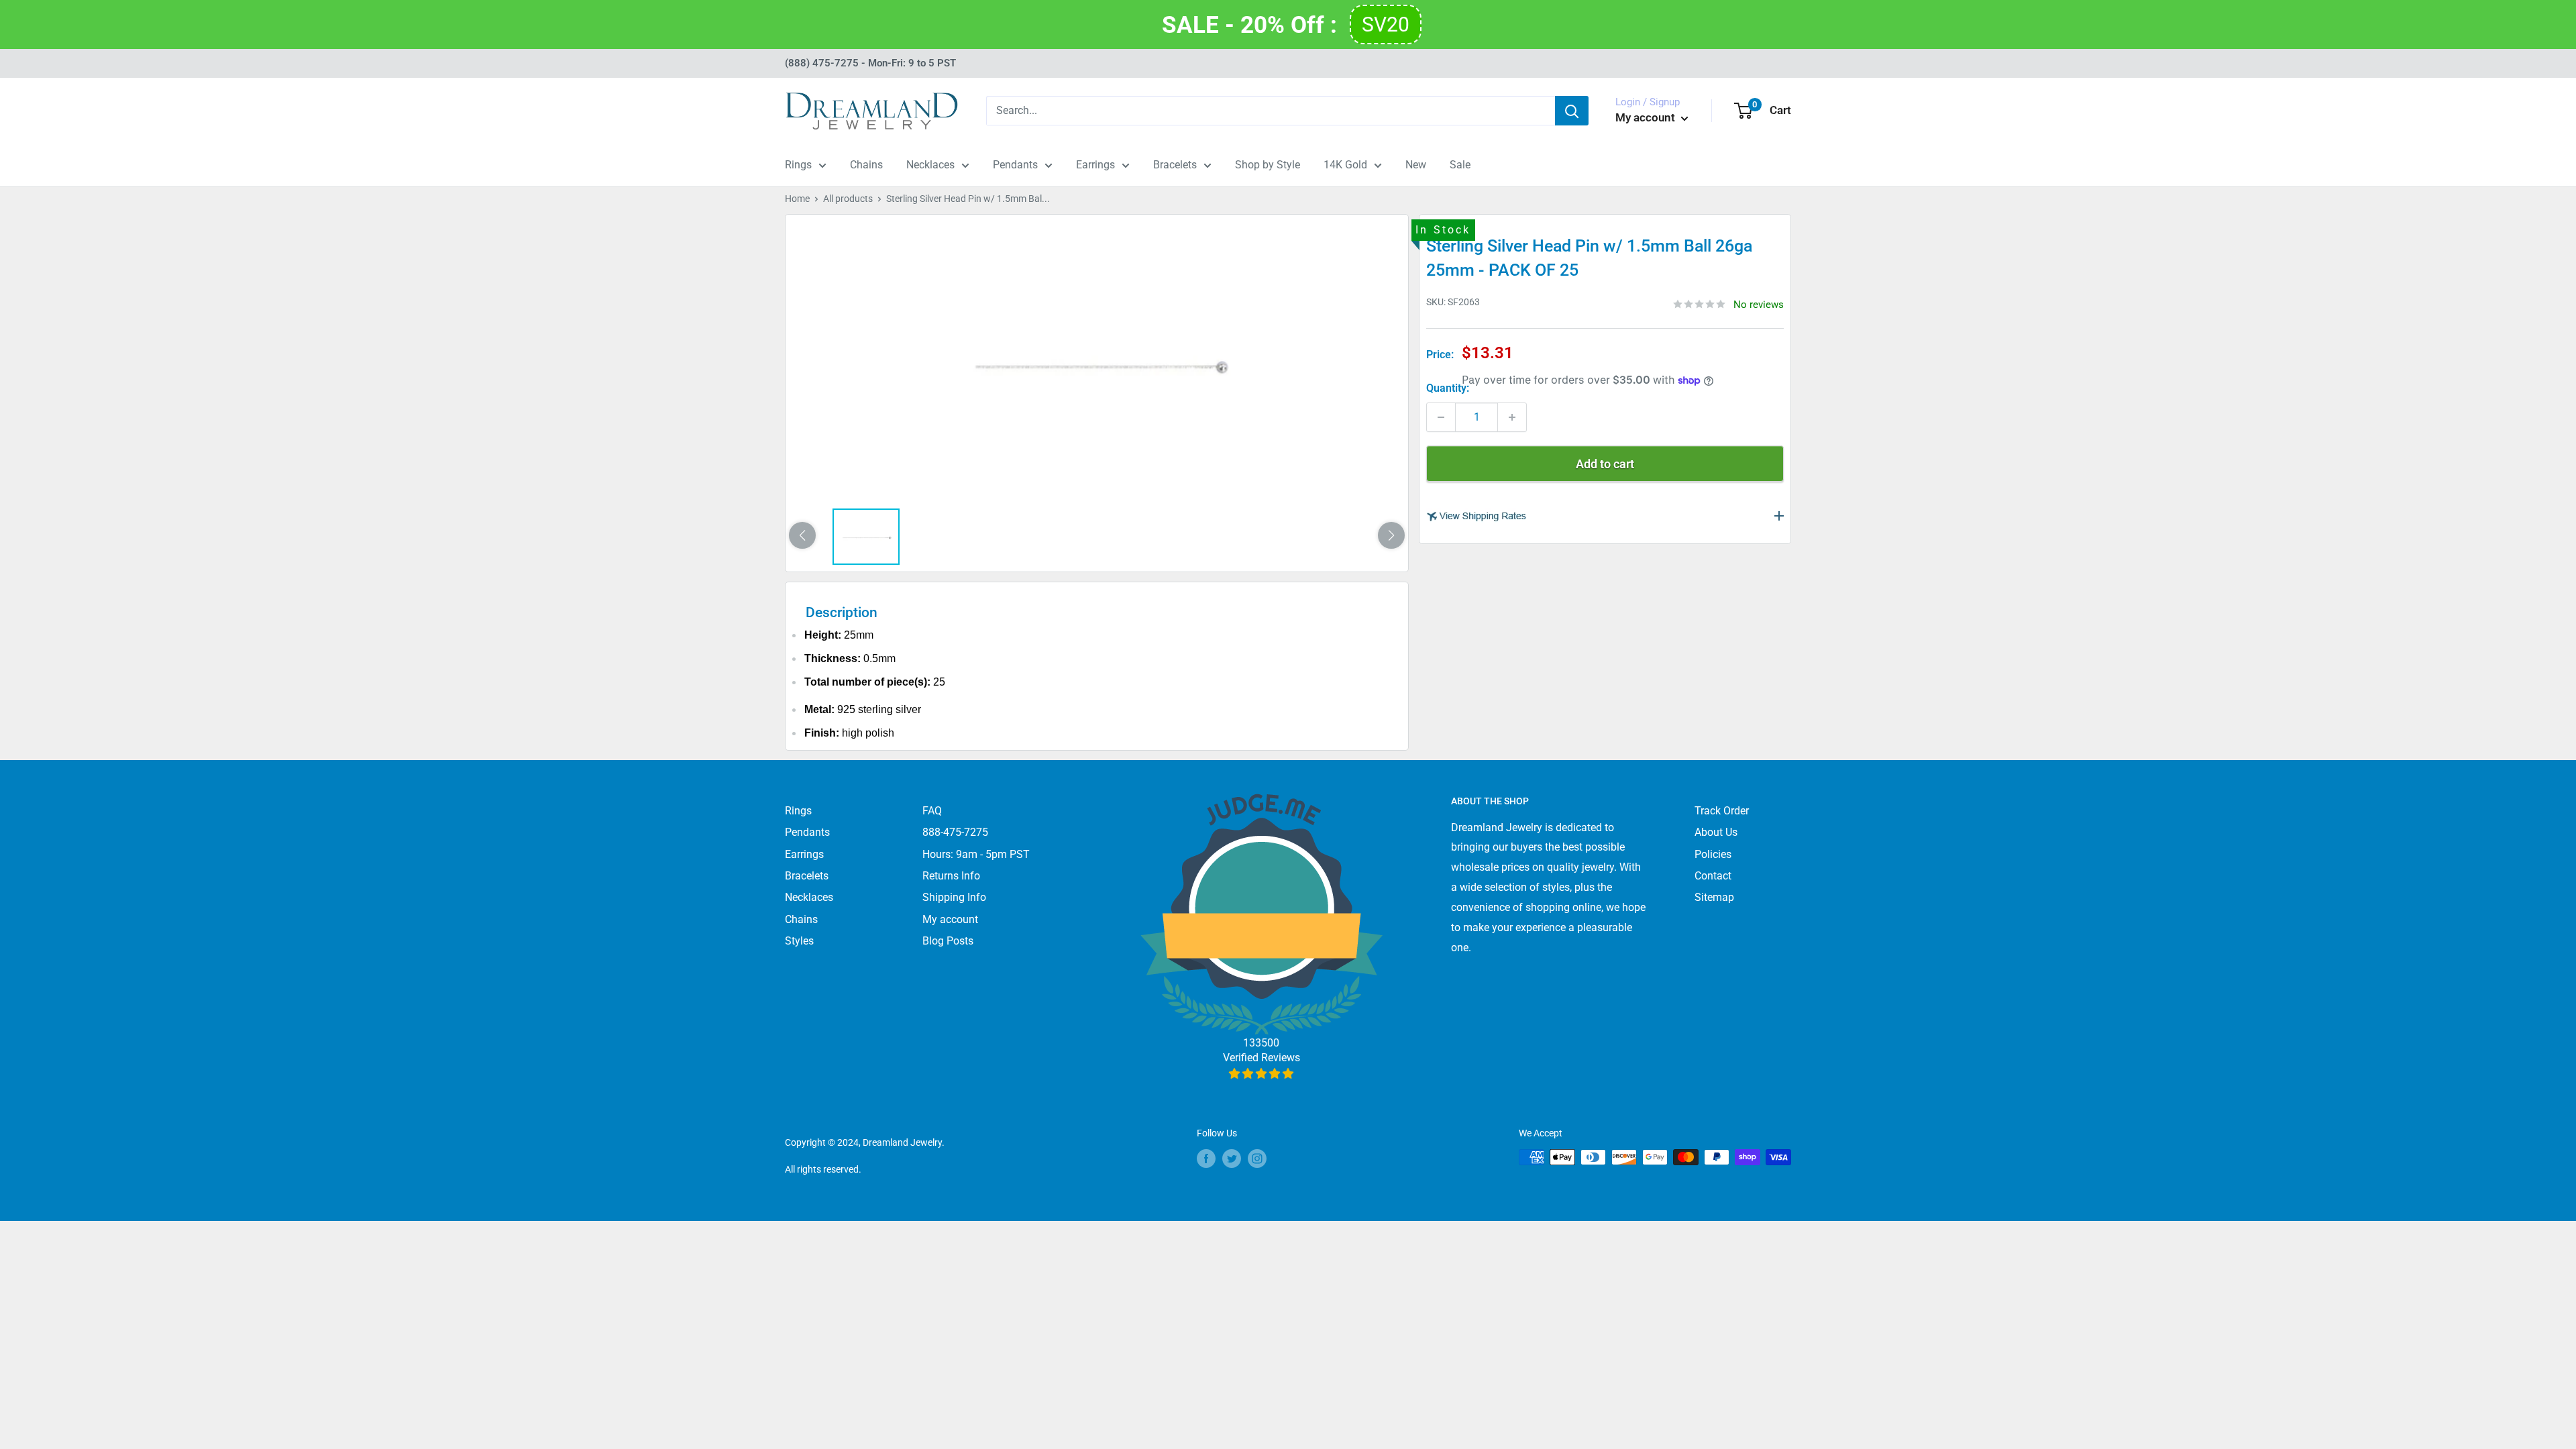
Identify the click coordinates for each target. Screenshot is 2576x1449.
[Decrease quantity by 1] (1441, 417)
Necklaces (930, 165)
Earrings (1095, 165)
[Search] (1572, 111)
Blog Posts (948, 941)
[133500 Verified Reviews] (1262, 1074)
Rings (798, 165)
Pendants (1015, 165)
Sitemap (1714, 897)
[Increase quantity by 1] (1512, 417)
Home (797, 199)
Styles (799, 941)
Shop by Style (1268, 165)
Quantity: (1448, 388)
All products (848, 199)
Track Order (1722, 811)
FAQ (932, 811)
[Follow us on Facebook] (1206, 1159)
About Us (1716, 832)
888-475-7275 (955, 832)
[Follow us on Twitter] (1232, 1159)
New (1416, 165)
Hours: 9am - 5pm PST (976, 854)
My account (1647, 117)
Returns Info (951, 876)
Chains (866, 165)
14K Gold (1345, 165)
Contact (1713, 876)
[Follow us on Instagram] (1257, 1159)
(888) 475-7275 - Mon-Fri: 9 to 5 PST (870, 63)
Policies (1713, 854)
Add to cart (1605, 464)
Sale (1460, 165)
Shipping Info (954, 897)
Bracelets (1175, 165)
